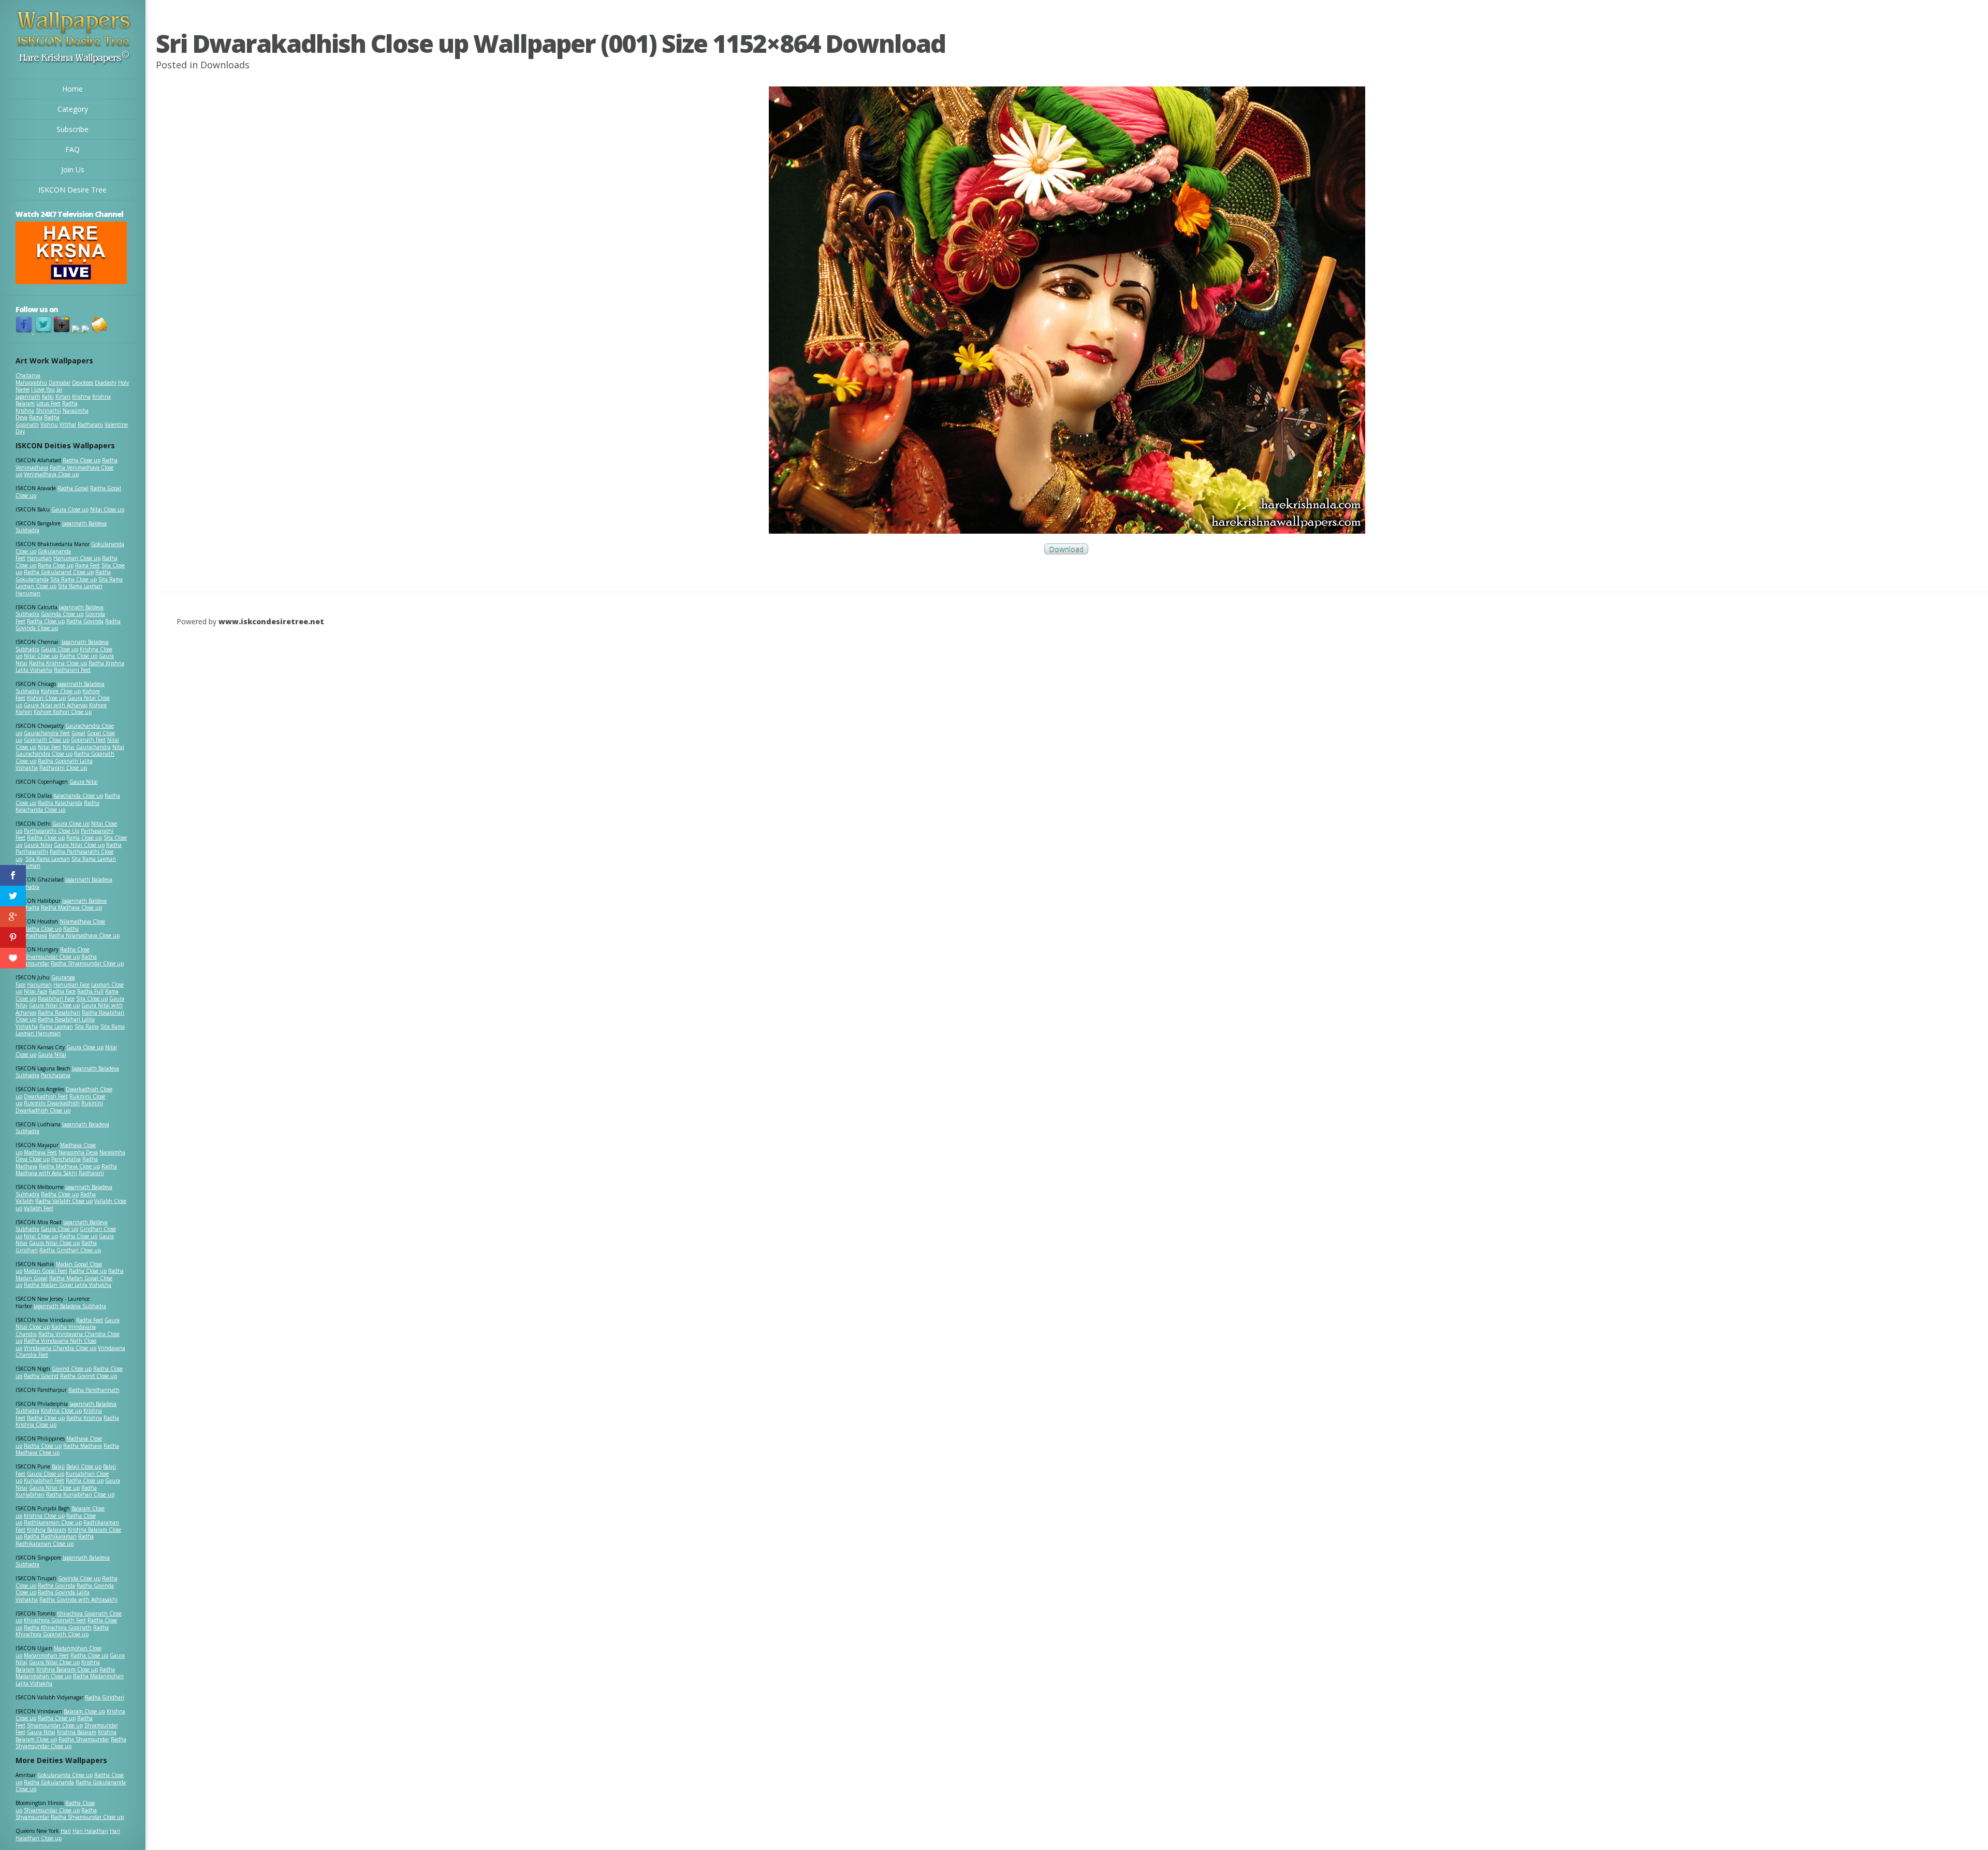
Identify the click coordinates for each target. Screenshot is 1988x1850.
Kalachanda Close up (78, 796)
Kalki (48, 397)
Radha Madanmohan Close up (65, 1673)
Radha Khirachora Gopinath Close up (62, 1631)
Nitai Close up (107, 509)
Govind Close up (72, 1369)
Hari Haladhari (90, 1831)
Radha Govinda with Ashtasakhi (78, 1599)
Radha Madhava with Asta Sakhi (66, 1170)
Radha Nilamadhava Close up (84, 935)
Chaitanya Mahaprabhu (31, 379)
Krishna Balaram (47, 1530)
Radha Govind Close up (89, 1376)
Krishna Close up (61, 1411)
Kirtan (63, 397)
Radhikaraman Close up (53, 1522)
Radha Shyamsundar (84, 1739)
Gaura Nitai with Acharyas (56, 705)
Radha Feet (90, 1320)
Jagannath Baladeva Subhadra (62, 1128)
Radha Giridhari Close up (70, 1250)
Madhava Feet (40, 1152)
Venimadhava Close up (51, 474)
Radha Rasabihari (59, 1012)
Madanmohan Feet (46, 1655)
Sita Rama (87, 1026)
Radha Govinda (85, 621)
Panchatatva (56, 1075)
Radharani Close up (63, 768)
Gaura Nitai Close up (79, 845)
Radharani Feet (72, 670)
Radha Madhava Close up (71, 907)
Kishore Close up (61, 691)
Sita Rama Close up (74, 579)
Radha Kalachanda (60, 803)
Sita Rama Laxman (48, 859)
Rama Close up (56, 565)
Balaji (58, 1466)
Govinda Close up (62, 614)
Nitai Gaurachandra (87, 747)
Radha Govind (41, 1376)
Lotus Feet (48, 403)
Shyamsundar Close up (52, 957)
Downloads (225, 65)
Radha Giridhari (105, 1697)
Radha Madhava (83, 1446)
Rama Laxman (56, 1026)
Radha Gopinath (38, 421)
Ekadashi (106, 383)
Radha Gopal (73, 488)
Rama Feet (87, 565)
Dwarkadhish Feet (46, 1096)
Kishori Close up (46, 698)
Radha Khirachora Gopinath (58, 1627)
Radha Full (90, 991)
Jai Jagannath (39, 393)
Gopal (78, 733)
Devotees (83, 383)
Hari (66, 1831)
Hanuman (39, 558)
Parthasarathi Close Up (52, 831)
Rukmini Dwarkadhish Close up (59, 1107)
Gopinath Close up (47, 740)
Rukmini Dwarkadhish (52, 1103)
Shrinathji (48, 410)
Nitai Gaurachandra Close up (70, 751)
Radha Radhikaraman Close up (55, 1540)
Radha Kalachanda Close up (57, 806)
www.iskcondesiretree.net (271, 621)
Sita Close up (92, 999)
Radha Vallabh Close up (64, 1201)
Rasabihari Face (56, 999)
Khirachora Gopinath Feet (55, 1620)
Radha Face (62, 991)
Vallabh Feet (39, 1208)
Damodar (60, 383)
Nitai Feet (49, 747)
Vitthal (68, 424)
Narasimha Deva (78, 1152)
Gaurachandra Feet (47, 733)
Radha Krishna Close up (58, 663)
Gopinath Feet (88, 740)
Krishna (81, 397)
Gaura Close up (70, 509)
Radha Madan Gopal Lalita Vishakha (68, 1285)
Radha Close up (82, 460)
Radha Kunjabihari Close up (80, 1494)
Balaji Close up (84, 1466)
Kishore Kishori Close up (63, 712)
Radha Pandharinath (94, 1390)
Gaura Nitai (84, 782)
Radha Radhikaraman (50, 1536)
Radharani (90, 424)
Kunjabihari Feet (44, 1480)
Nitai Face (35, 991)
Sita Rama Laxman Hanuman (59, 590)
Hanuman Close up (77, 558)
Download (1066, 549)
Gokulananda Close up (65, 1775)
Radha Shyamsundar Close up (87, 963)
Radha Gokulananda (49, 1782)
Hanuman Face (71, 985)
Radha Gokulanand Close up (59, 572)
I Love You (43, 389)
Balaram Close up (84, 1711)
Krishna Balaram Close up (67, 1669)
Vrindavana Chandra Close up (60, 1348)
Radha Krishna (84, 1418)
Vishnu (49, 424)
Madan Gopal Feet (46, 1271)
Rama (36, 417)
